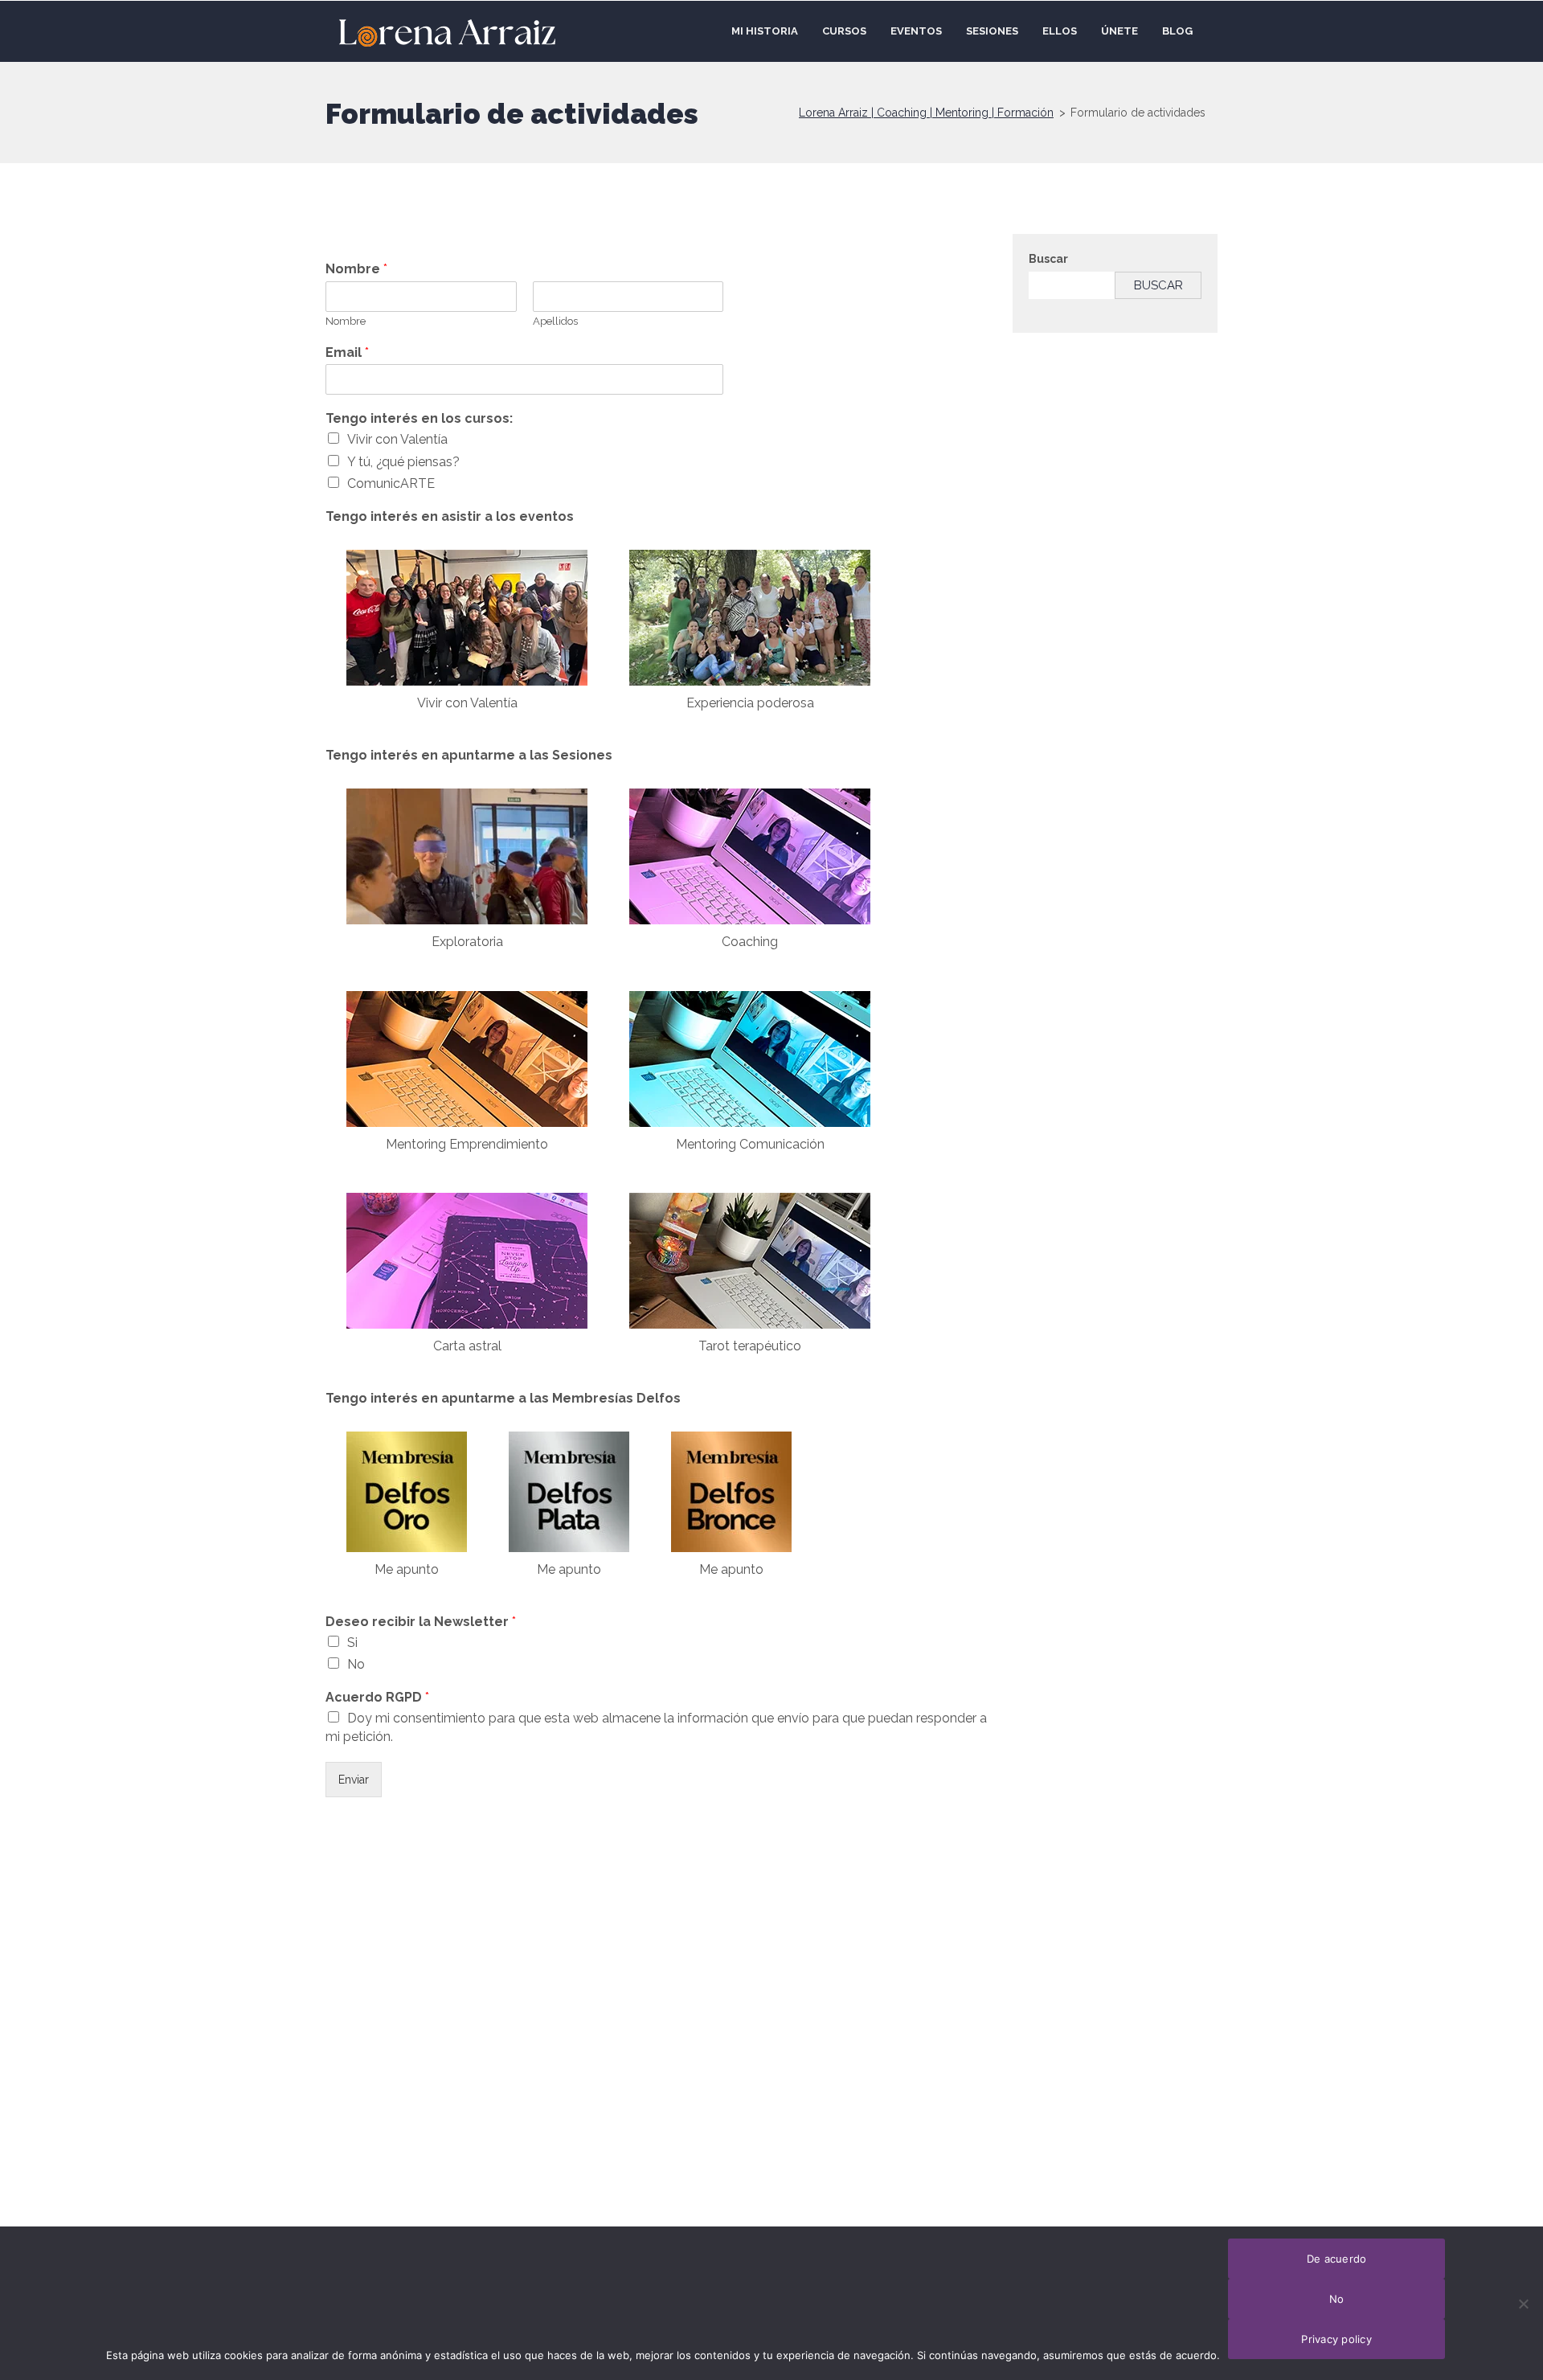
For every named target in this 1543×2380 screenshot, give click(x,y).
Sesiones (992, 31)
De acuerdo (1337, 2259)
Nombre (356, 269)
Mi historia (765, 31)
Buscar (1048, 259)
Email (347, 352)
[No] (1523, 2304)
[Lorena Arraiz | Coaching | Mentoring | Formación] (447, 31)
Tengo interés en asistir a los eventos (450, 516)
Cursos (844, 31)
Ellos (1060, 31)
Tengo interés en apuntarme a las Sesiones (469, 755)
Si (352, 1643)
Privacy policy (1336, 2339)
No (356, 1664)
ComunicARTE (391, 483)
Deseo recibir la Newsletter (421, 1622)
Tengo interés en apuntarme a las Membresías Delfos (503, 1398)
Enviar (354, 1780)
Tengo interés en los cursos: (419, 418)
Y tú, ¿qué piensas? (403, 462)
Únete (1119, 31)
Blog (1177, 31)
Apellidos (555, 321)
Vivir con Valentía (397, 439)
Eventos (916, 31)
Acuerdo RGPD (377, 1697)
